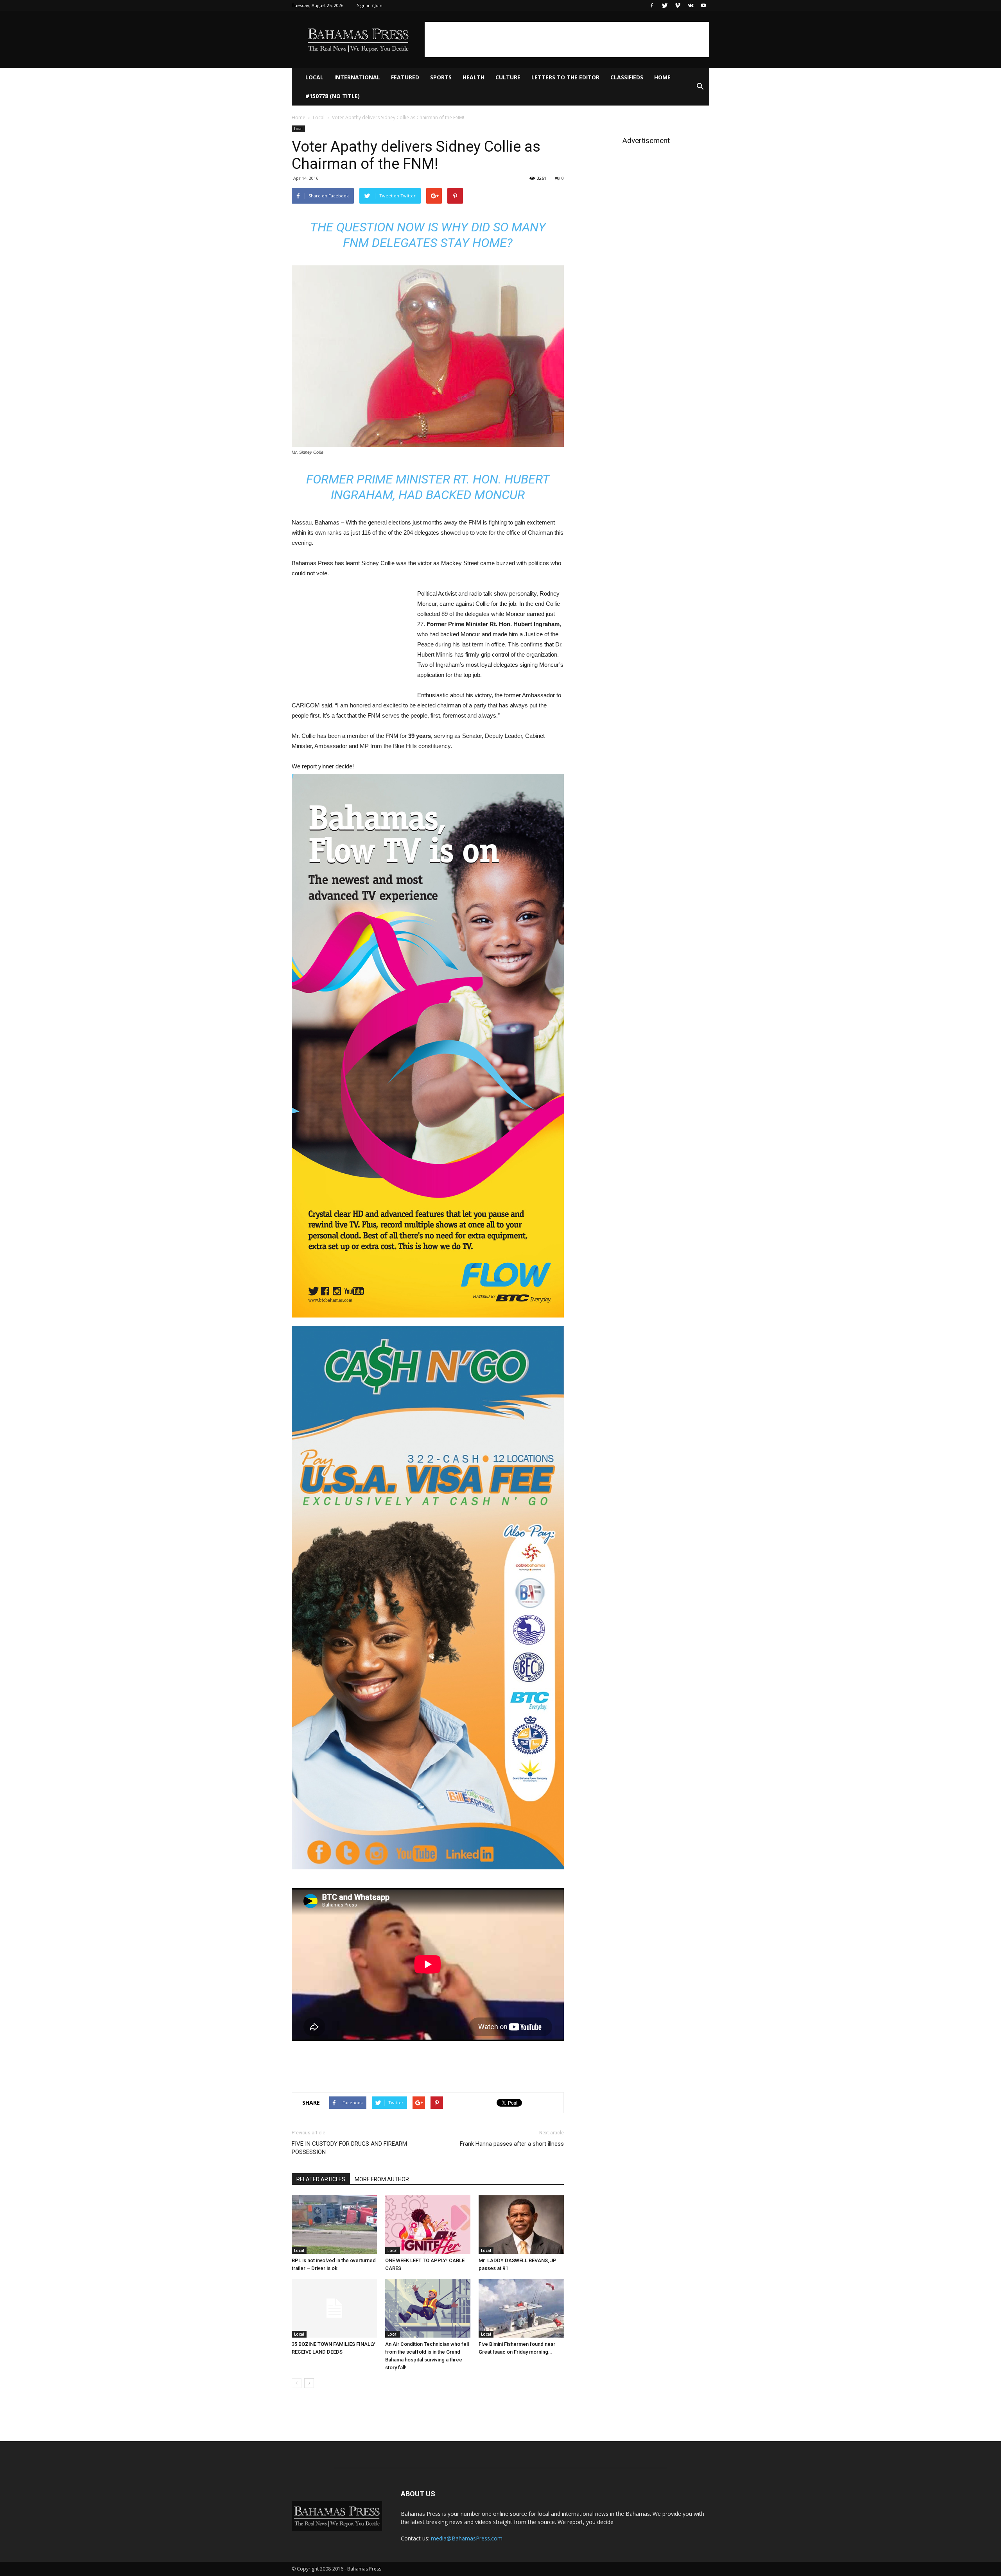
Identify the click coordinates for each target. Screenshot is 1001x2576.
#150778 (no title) (333, 96)
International (357, 77)
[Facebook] (652, 5)
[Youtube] (703, 5)
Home (662, 77)
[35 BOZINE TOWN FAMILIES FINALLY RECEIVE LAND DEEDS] (334, 2308)
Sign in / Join (370, 5)
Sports (441, 77)
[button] (700, 87)
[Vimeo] (678, 5)
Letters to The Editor (565, 77)
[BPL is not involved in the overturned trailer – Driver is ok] (334, 2225)
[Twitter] (665, 5)
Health (474, 77)
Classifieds (627, 77)
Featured (405, 77)
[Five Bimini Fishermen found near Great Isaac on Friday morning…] (521, 2308)
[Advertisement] (567, 39)
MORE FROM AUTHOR (382, 2179)
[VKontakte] (691, 5)
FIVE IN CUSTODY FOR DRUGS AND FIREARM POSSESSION (349, 2148)
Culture (508, 77)
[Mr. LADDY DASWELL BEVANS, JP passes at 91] (521, 2225)
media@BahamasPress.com (467, 2538)
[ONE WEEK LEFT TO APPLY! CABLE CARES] (428, 2225)
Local (314, 77)
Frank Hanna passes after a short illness (512, 2144)
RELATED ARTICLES (321, 2179)
